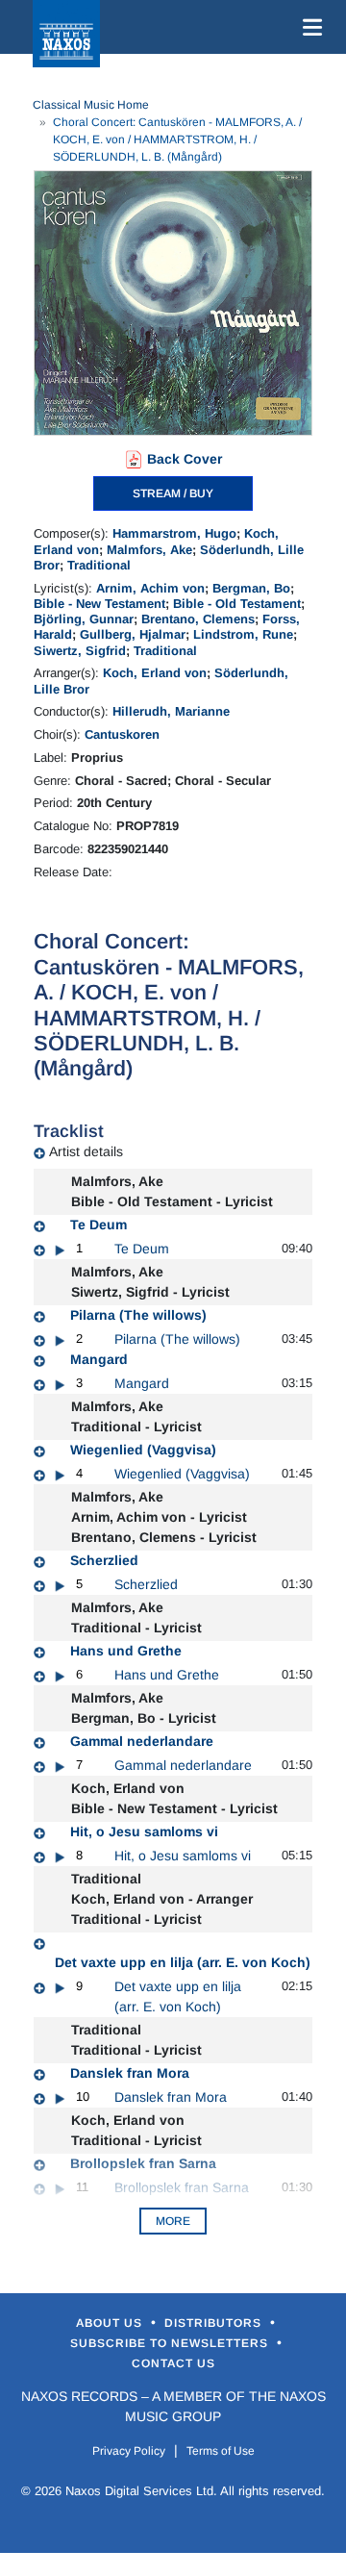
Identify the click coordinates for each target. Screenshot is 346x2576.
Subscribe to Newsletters (171, 2343)
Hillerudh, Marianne (171, 711)
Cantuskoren (122, 734)
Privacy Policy (129, 2451)
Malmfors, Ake (149, 550)
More (173, 2221)
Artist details (86, 1151)
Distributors (215, 2323)
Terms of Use (221, 2451)
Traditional (99, 565)
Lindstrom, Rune (243, 634)
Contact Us (173, 2363)
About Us (111, 2323)
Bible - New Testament (99, 604)
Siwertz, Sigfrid (80, 651)
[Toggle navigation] (309, 27)
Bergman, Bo (251, 588)
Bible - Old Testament (237, 604)
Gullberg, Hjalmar (133, 634)
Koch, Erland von (155, 673)
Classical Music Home (91, 105)
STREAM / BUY (173, 493)
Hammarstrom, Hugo (174, 533)
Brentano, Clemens (198, 619)
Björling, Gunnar (84, 619)
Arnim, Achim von (150, 588)
